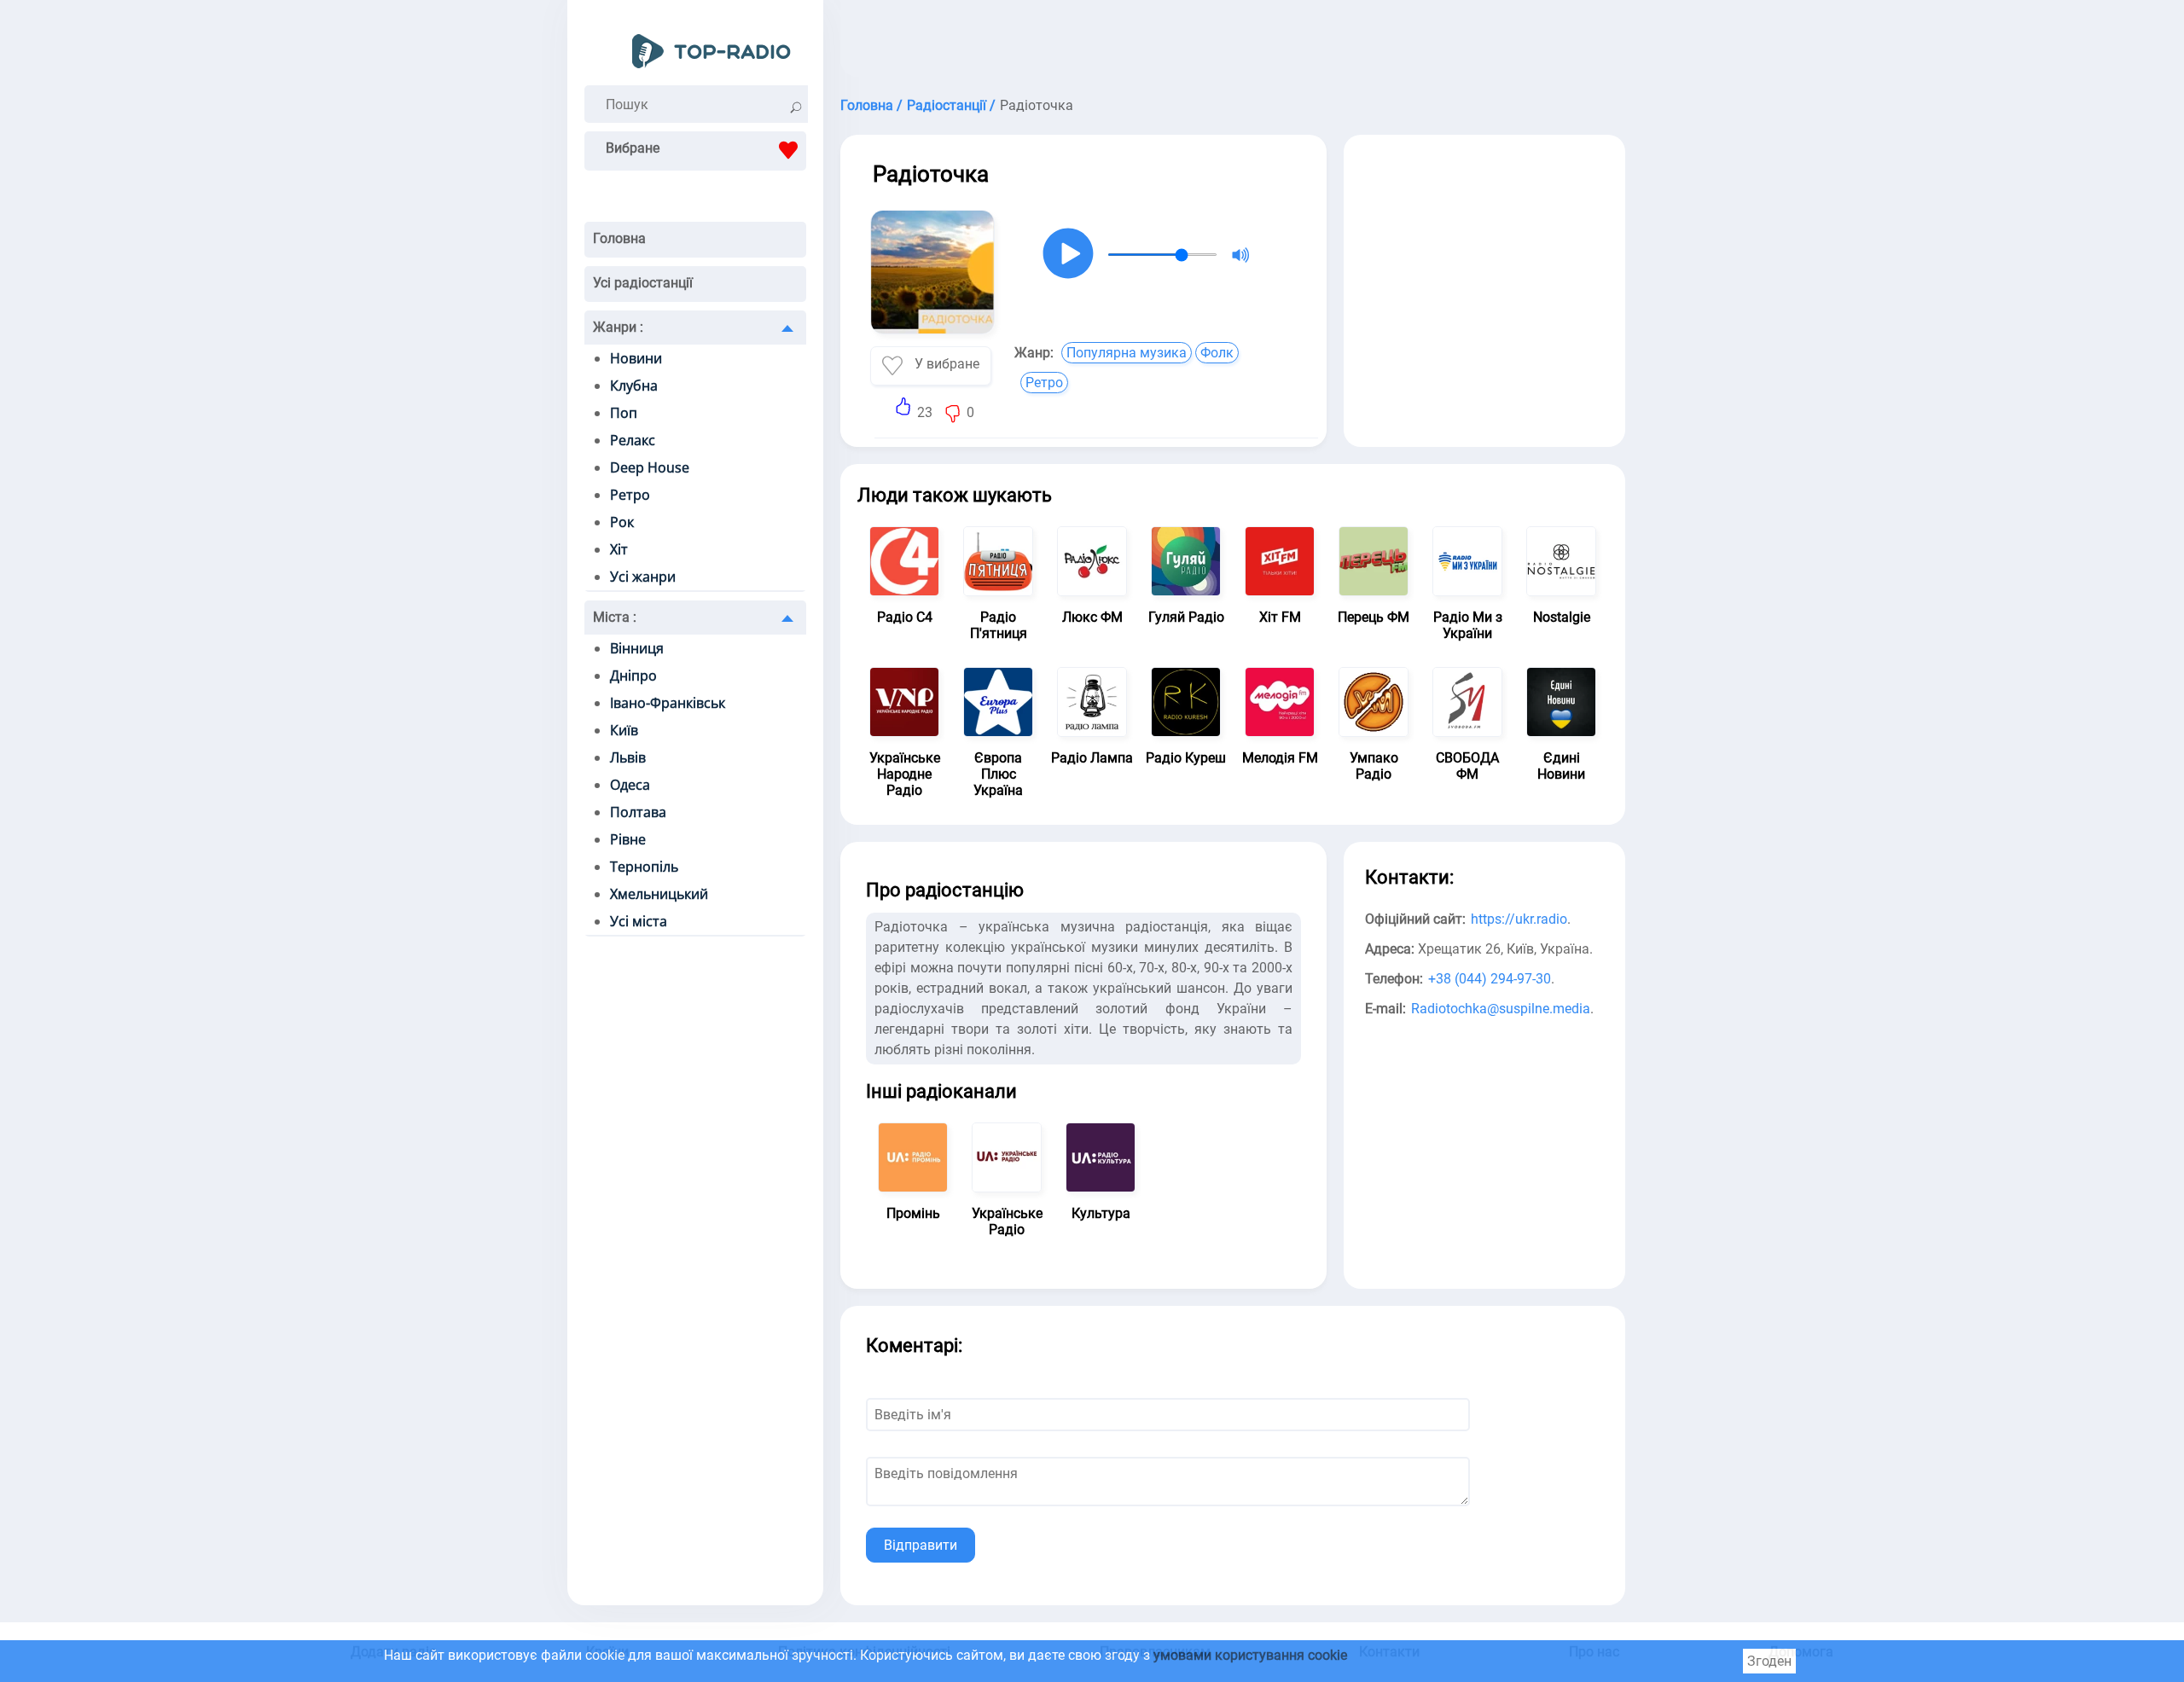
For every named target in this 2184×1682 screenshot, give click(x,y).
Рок (622, 522)
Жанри (618, 327)
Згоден (1769, 1661)
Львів (628, 757)
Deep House (650, 467)
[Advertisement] (1233, 43)
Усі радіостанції (643, 283)
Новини (636, 358)
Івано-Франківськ (668, 703)
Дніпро (633, 676)
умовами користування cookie (1250, 1655)
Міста (615, 617)
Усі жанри (643, 577)
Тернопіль (644, 867)
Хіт (619, 549)
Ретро (630, 495)
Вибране (633, 148)
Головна (619, 238)
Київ (624, 730)
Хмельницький (659, 894)
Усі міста (639, 921)
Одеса (630, 785)
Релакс (633, 440)
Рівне (628, 839)
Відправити (921, 1545)
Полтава (638, 812)
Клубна (634, 386)
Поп (624, 413)
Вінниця (637, 648)
